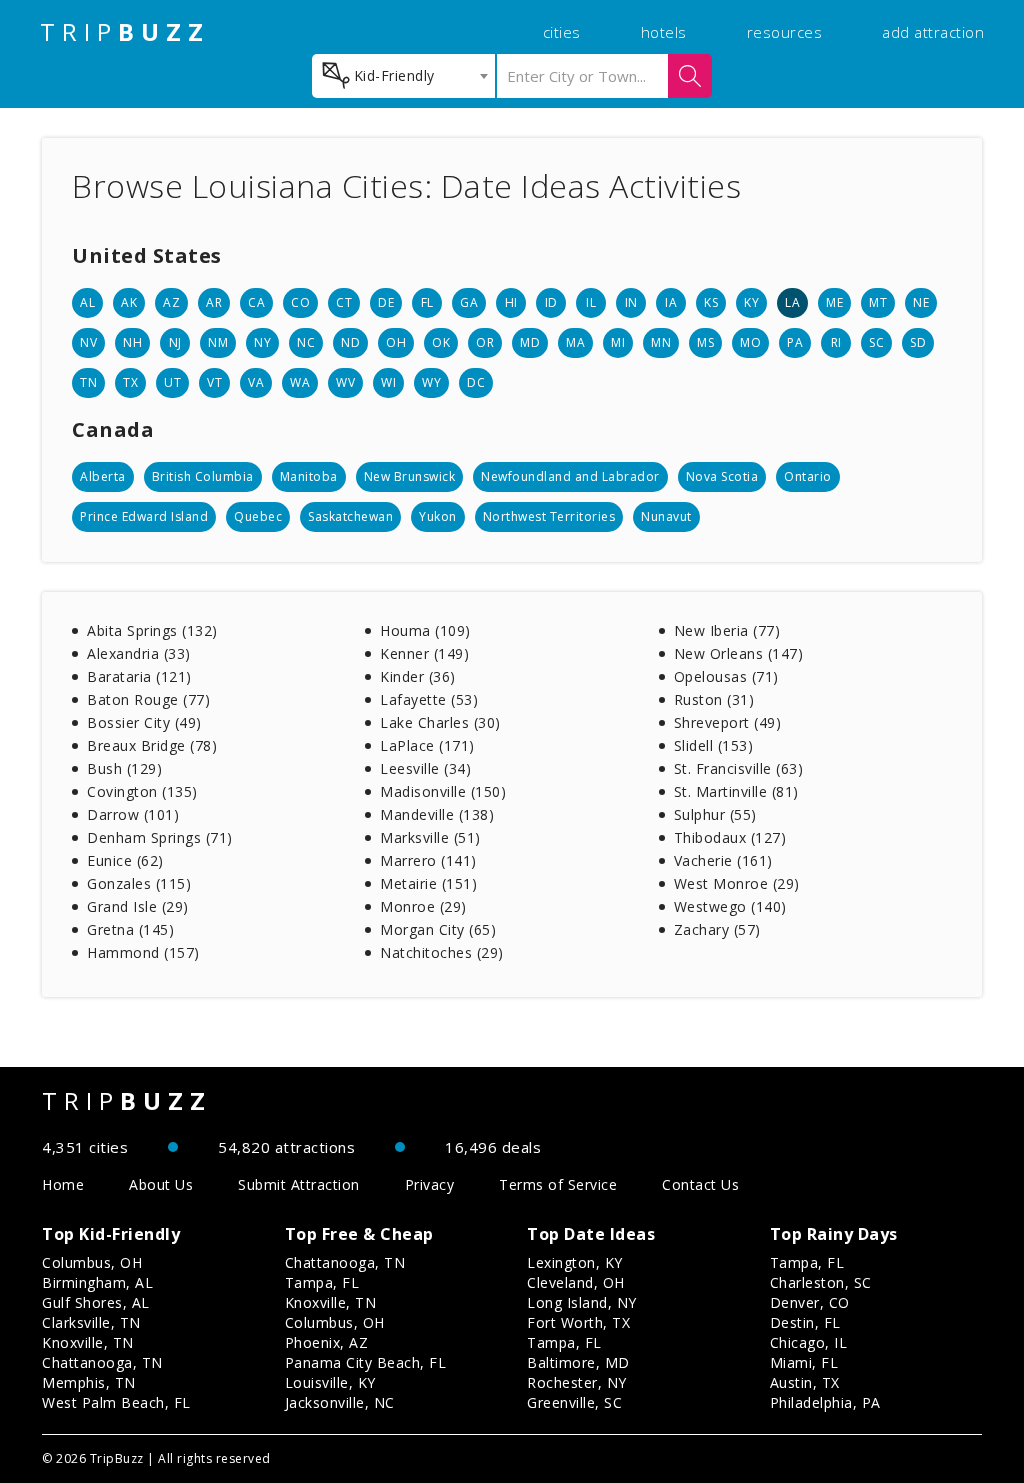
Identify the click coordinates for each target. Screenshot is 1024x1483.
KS (711, 302)
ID (551, 302)
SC (876, 342)
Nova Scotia (722, 476)
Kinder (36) (418, 676)
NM (218, 342)
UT (172, 382)
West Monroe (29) (737, 883)
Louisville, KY (330, 1382)
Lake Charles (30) (440, 722)
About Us (161, 1184)
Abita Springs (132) (152, 630)
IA (671, 302)
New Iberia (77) (727, 630)
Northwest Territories (549, 516)
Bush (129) (124, 768)
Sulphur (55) (715, 814)
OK (441, 342)
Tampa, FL (322, 1282)
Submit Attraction (299, 1184)
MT (878, 302)
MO (750, 342)
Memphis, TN (89, 1382)
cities (562, 32)
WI (388, 382)
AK (129, 302)
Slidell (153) (714, 745)
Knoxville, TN (88, 1342)
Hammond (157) (143, 952)
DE (386, 302)
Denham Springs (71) (160, 837)
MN (661, 342)
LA (792, 302)
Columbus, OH (92, 1262)
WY (431, 382)
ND (350, 342)
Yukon (438, 516)
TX (130, 382)
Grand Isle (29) (138, 906)
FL (427, 302)
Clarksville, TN (91, 1322)
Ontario (808, 476)
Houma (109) (425, 630)
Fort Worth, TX (578, 1322)
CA (256, 302)
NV (88, 342)
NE (921, 302)
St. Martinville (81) (736, 791)
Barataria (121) (139, 676)
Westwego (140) (730, 906)
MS (705, 342)
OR (485, 342)
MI (618, 342)
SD (918, 342)
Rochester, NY (577, 1382)
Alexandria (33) (139, 653)
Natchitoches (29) (442, 952)
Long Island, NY (582, 1302)
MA (575, 342)
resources (785, 32)
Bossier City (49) (144, 722)
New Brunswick (410, 476)
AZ (171, 302)
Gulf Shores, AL (96, 1302)
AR (214, 302)
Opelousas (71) (726, 676)
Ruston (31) (714, 699)
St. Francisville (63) (739, 768)
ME (834, 302)
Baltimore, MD (578, 1362)
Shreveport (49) (728, 722)
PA (795, 342)
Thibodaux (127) (730, 837)
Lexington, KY (575, 1262)
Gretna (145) (130, 929)
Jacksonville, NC (340, 1402)
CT (344, 302)
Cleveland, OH (576, 1282)
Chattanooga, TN (102, 1362)
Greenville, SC (574, 1402)
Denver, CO (810, 1302)
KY (751, 302)
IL (591, 302)
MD (530, 342)
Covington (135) (142, 791)
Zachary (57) (717, 929)
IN (631, 302)
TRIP (125, 32)
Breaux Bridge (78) (152, 745)
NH (132, 342)
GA (469, 302)
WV (345, 382)
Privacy (430, 1184)
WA (300, 382)
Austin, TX (805, 1382)
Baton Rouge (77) (148, 699)
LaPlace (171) (427, 745)
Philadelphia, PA (825, 1402)
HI (511, 302)
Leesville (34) (425, 768)
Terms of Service (558, 1184)
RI (836, 342)
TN (88, 382)
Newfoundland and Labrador (570, 476)
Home (63, 1184)
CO (300, 302)
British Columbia (203, 476)
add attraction (933, 32)
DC (476, 382)
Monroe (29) (423, 906)
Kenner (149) (424, 653)
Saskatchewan (350, 516)
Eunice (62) (125, 860)
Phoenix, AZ (327, 1342)
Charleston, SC (821, 1282)
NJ (175, 342)
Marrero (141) (428, 860)
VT (214, 382)
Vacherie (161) (723, 860)
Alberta (103, 476)
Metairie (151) (428, 883)
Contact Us (700, 1184)
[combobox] (403, 76)
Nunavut (666, 516)
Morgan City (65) (438, 929)
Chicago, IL (809, 1342)
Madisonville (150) (443, 791)
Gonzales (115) (139, 883)
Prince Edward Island (144, 516)
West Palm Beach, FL (116, 1402)
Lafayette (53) (429, 699)
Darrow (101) (133, 814)
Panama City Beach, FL (366, 1362)
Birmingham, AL (97, 1282)
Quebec (258, 516)
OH (396, 342)
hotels (664, 32)
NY (262, 342)
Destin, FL (805, 1322)
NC (306, 342)
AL (87, 302)
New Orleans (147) (739, 653)
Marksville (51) (430, 837)
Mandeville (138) (437, 814)
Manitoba (309, 476)
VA (256, 382)
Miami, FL (804, 1362)
